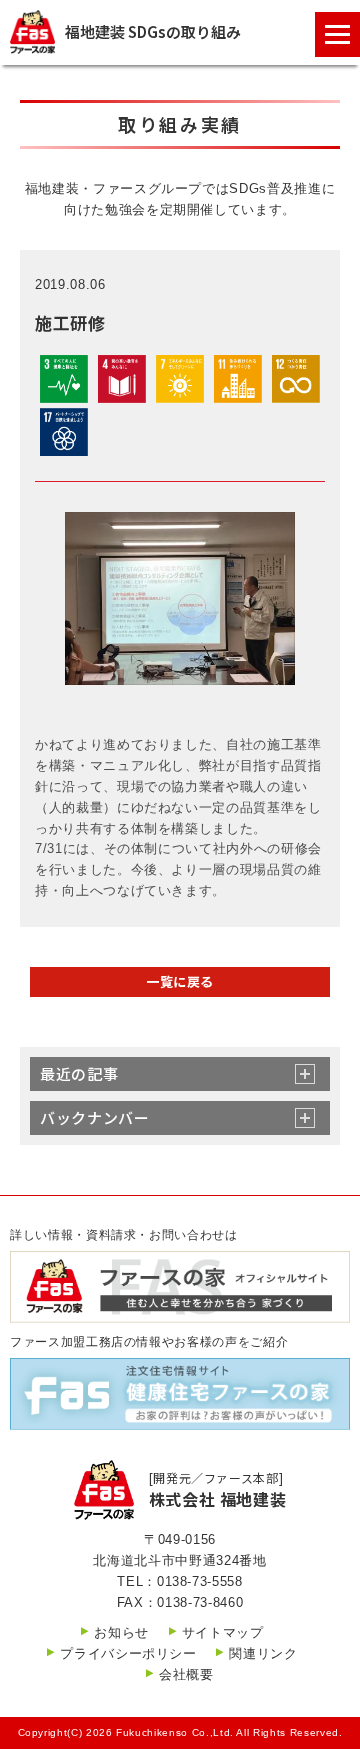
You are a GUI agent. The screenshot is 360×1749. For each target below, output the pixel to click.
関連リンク (263, 1653)
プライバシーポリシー (128, 1653)
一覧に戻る (180, 981)
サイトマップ (223, 1632)
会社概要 (186, 1674)
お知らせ (121, 1632)
